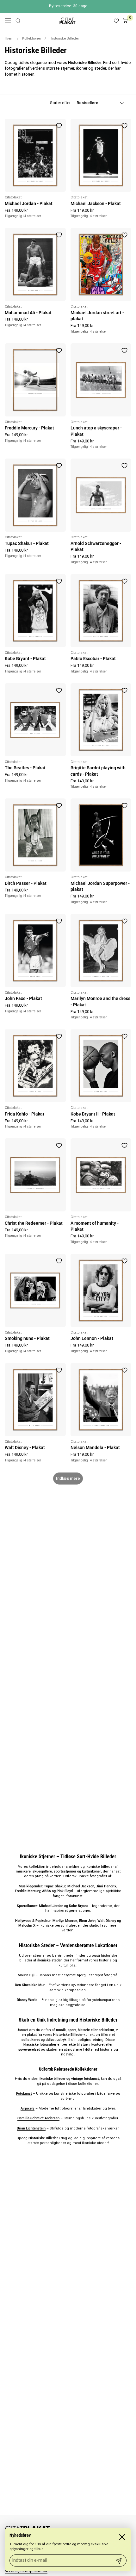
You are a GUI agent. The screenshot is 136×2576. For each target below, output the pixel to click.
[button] (18, 21)
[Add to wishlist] (59, 126)
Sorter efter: (61, 103)
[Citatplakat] (67, 21)
